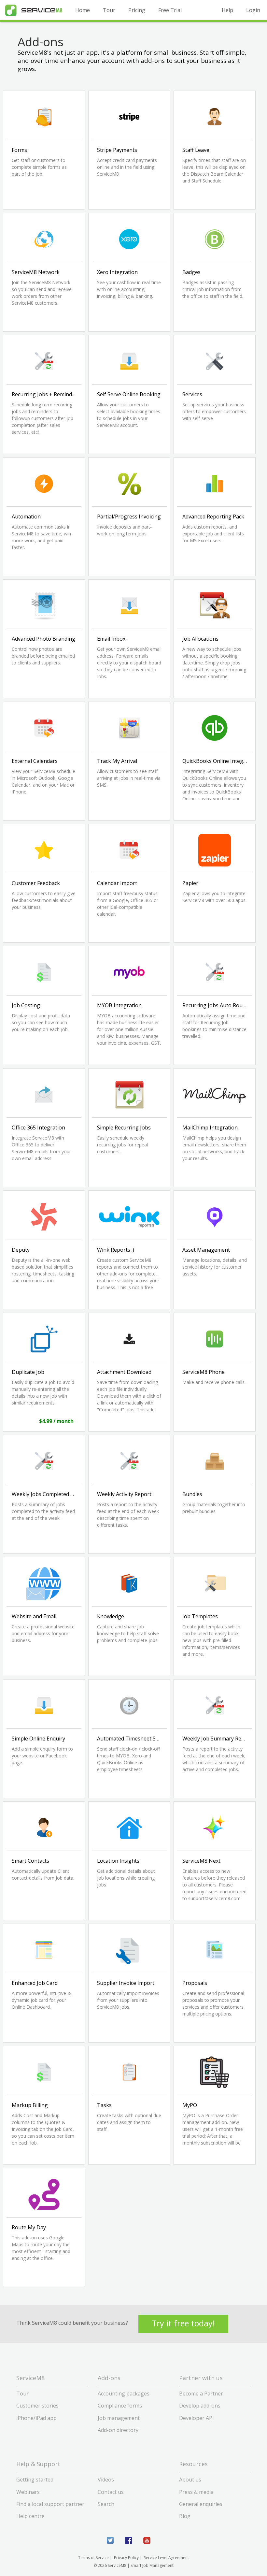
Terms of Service (93, 2558)
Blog (185, 2516)
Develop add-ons (200, 2406)
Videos (106, 2480)
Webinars (28, 2492)
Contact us (111, 2492)
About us (190, 2480)
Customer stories (37, 2406)
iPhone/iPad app (36, 2418)
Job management (119, 2418)
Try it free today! (183, 2323)
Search (106, 2504)
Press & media (196, 2492)
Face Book (129, 2540)
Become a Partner (201, 2394)
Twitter (110, 2540)
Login (253, 10)
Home (83, 10)
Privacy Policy (126, 2558)
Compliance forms (120, 2406)
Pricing (137, 10)
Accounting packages (124, 2394)
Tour (109, 10)
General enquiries (201, 2504)
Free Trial (170, 10)
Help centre (30, 2516)
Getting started (35, 2480)
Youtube (147, 2540)
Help (227, 10)
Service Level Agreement (166, 2558)
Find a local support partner (50, 2504)
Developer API (197, 2418)
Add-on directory (118, 2430)
